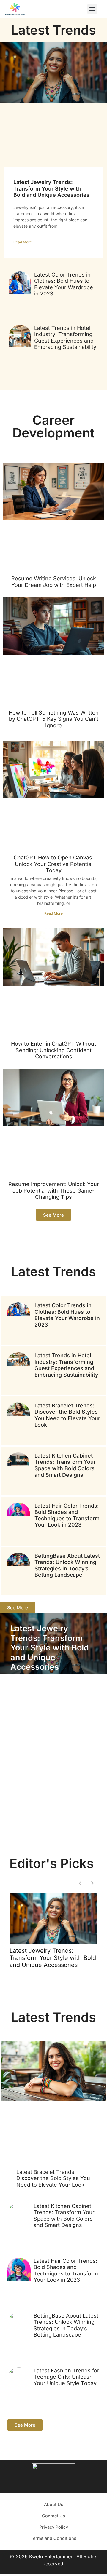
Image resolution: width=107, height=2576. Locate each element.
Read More (23, 242)
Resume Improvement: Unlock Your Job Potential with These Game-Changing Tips (54, 1190)
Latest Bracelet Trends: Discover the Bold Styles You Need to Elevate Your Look (67, 1415)
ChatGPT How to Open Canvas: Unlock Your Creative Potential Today (54, 864)
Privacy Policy (54, 2527)
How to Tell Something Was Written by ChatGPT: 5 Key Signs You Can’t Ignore (54, 719)
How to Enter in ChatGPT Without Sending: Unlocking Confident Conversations (53, 1050)
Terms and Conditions (53, 2538)
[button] (92, 9)
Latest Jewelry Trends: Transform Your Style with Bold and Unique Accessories (51, 188)
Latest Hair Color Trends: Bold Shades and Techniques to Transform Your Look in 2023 (67, 1515)
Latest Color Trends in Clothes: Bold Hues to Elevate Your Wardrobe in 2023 (64, 284)
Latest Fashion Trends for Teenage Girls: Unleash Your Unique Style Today (66, 2377)
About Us (54, 2504)
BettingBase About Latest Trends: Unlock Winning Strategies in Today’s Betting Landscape (67, 1565)
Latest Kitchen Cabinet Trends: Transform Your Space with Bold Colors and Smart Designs (65, 1465)
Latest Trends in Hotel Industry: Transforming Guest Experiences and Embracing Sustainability (65, 338)
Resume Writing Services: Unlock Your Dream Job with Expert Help (54, 582)
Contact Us (53, 2516)
